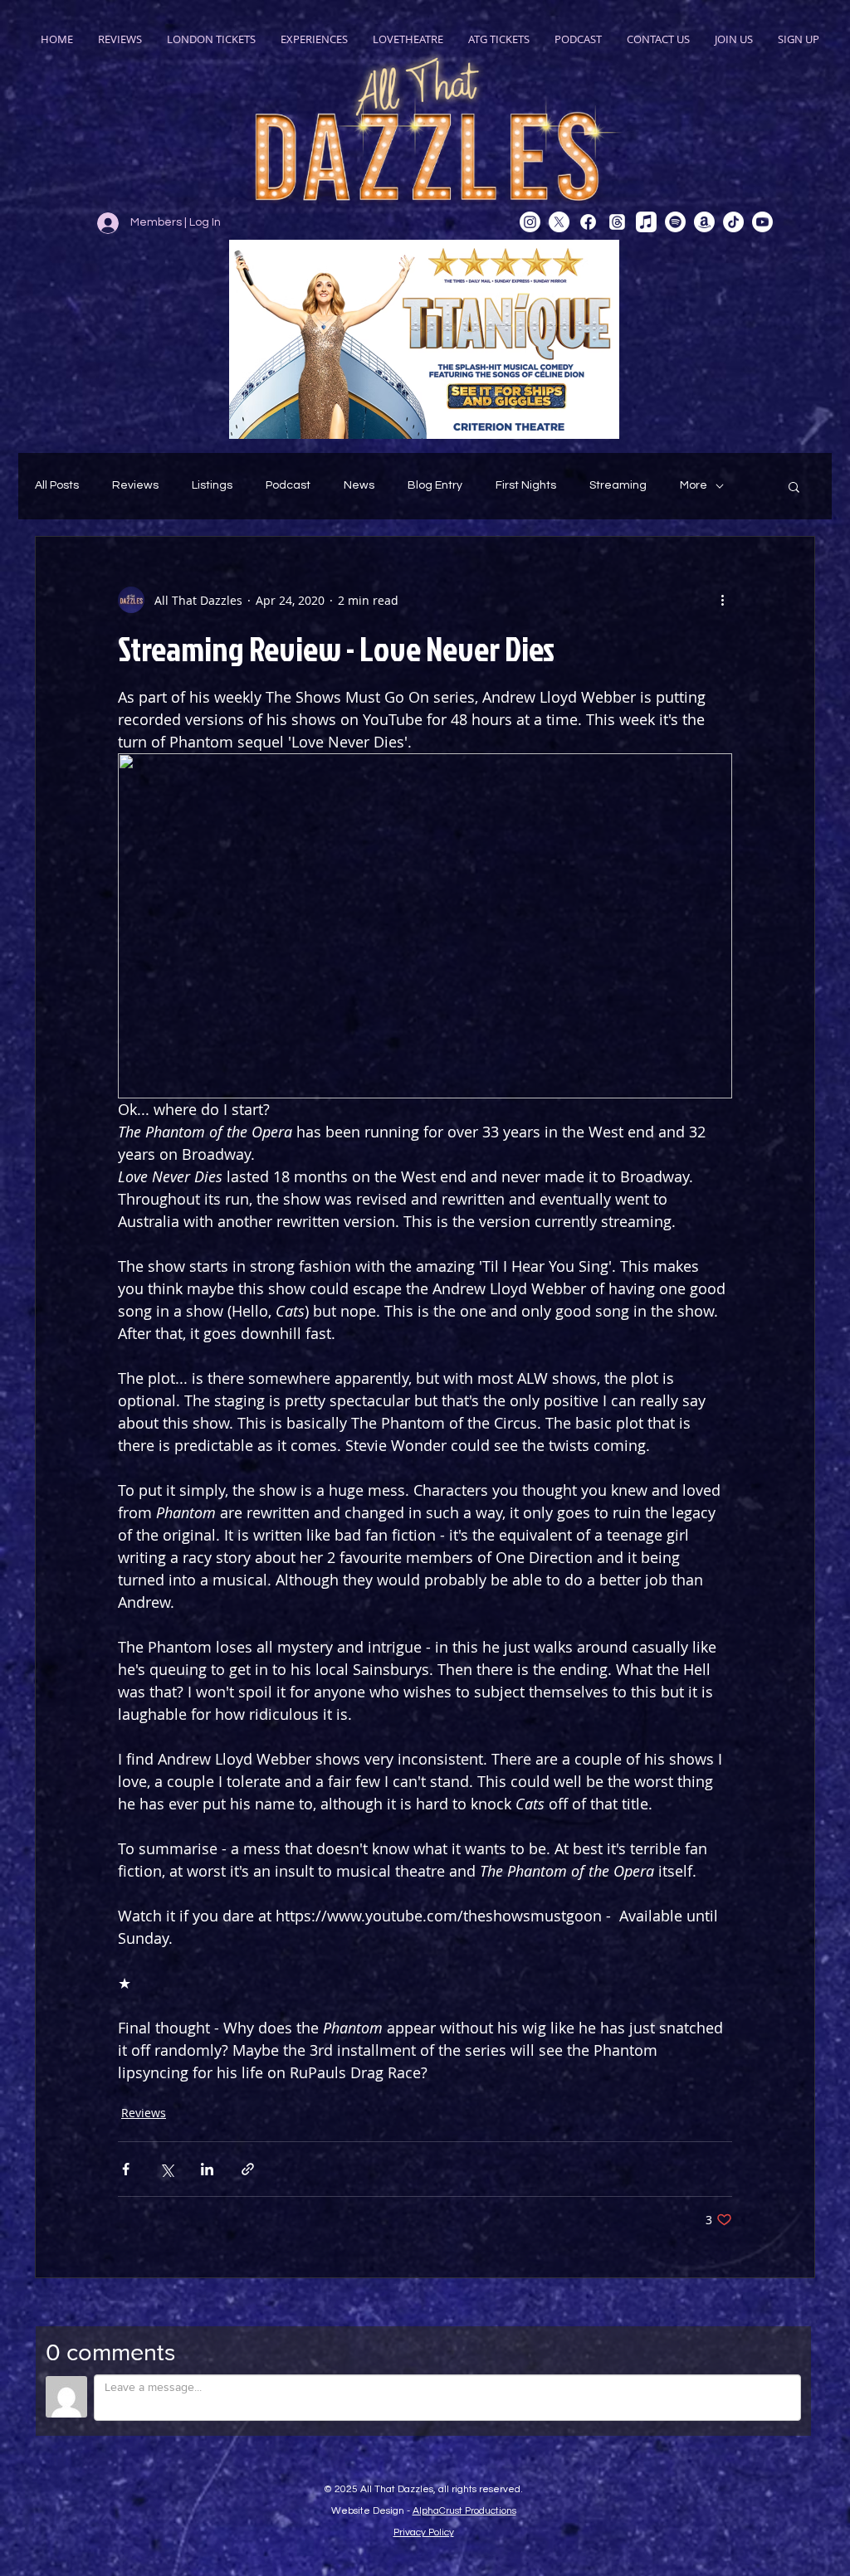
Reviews (135, 485)
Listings (212, 485)
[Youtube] (762, 222)
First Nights (526, 485)
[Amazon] (704, 222)
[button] (794, 486)
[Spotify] (675, 222)
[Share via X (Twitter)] (166, 2169)
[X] (559, 222)
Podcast (288, 485)
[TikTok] (733, 222)
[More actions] (722, 600)
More (694, 485)
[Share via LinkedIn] (207, 2169)
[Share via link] (248, 2169)
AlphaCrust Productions (464, 2511)
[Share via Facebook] (126, 2169)
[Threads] (617, 222)
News (359, 485)
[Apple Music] (646, 222)
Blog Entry (435, 485)
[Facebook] (588, 222)
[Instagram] (530, 222)
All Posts (57, 485)
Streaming (618, 485)
